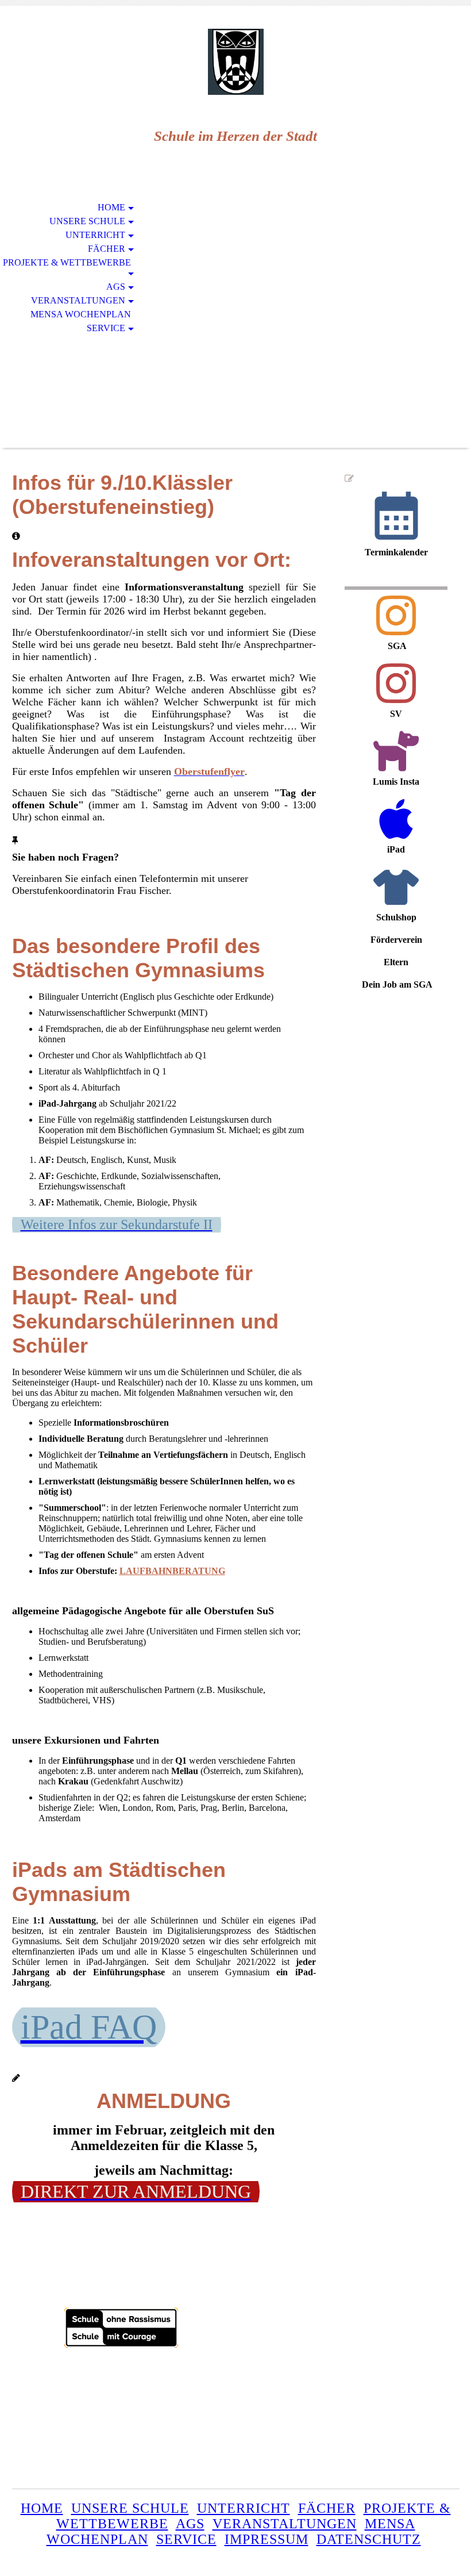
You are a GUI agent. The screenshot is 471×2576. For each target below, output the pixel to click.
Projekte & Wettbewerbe (67, 262)
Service (106, 328)
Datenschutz (369, 2539)
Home (111, 207)
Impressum (267, 2539)
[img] (235, 62)
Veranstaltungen (78, 300)
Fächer (107, 249)
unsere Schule (130, 2508)
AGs (116, 287)
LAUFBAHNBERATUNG (172, 1571)
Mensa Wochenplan (81, 314)
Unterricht (95, 235)
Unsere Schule (87, 221)
